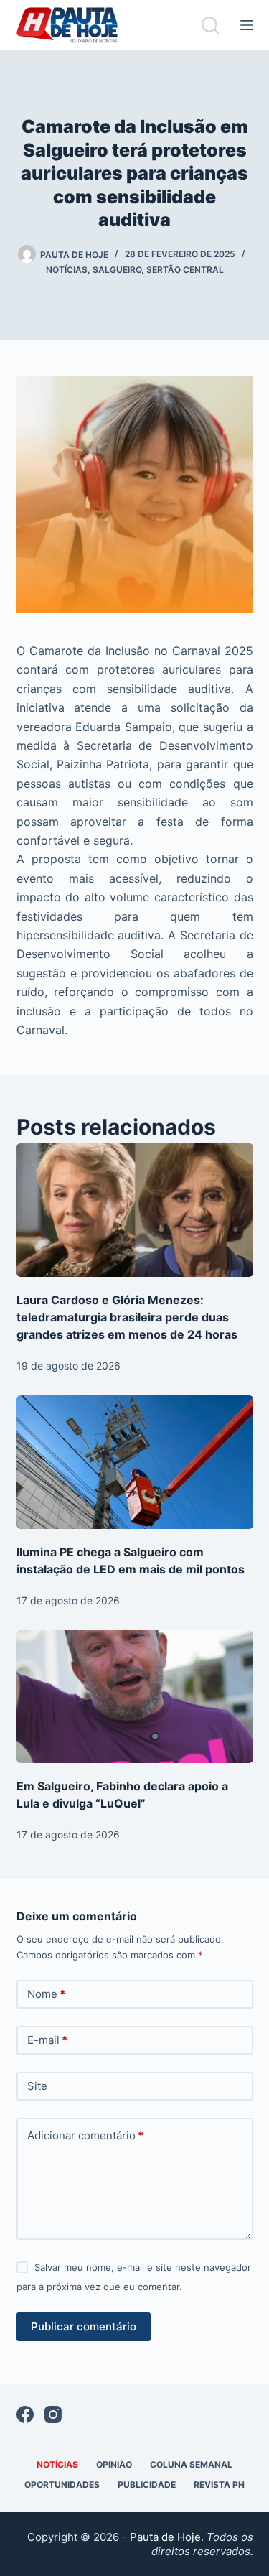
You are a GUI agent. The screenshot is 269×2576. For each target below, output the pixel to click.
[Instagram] (53, 2414)
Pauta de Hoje (165, 2537)
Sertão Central (185, 270)
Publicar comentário (84, 2326)
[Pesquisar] (210, 25)
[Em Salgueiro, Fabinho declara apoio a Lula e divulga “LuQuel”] (135, 1697)
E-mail (47, 2040)
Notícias (67, 270)
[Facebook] (25, 2414)
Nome (46, 1994)
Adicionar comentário (85, 2135)
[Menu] (247, 25)
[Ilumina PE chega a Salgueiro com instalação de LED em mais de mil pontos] (135, 1462)
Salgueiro (117, 270)
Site (37, 2086)
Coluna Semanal (191, 2464)
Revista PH (219, 2484)
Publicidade (147, 2484)
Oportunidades (62, 2484)
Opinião (114, 2464)
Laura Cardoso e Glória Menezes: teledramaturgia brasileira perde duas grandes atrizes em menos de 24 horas (127, 1317)
